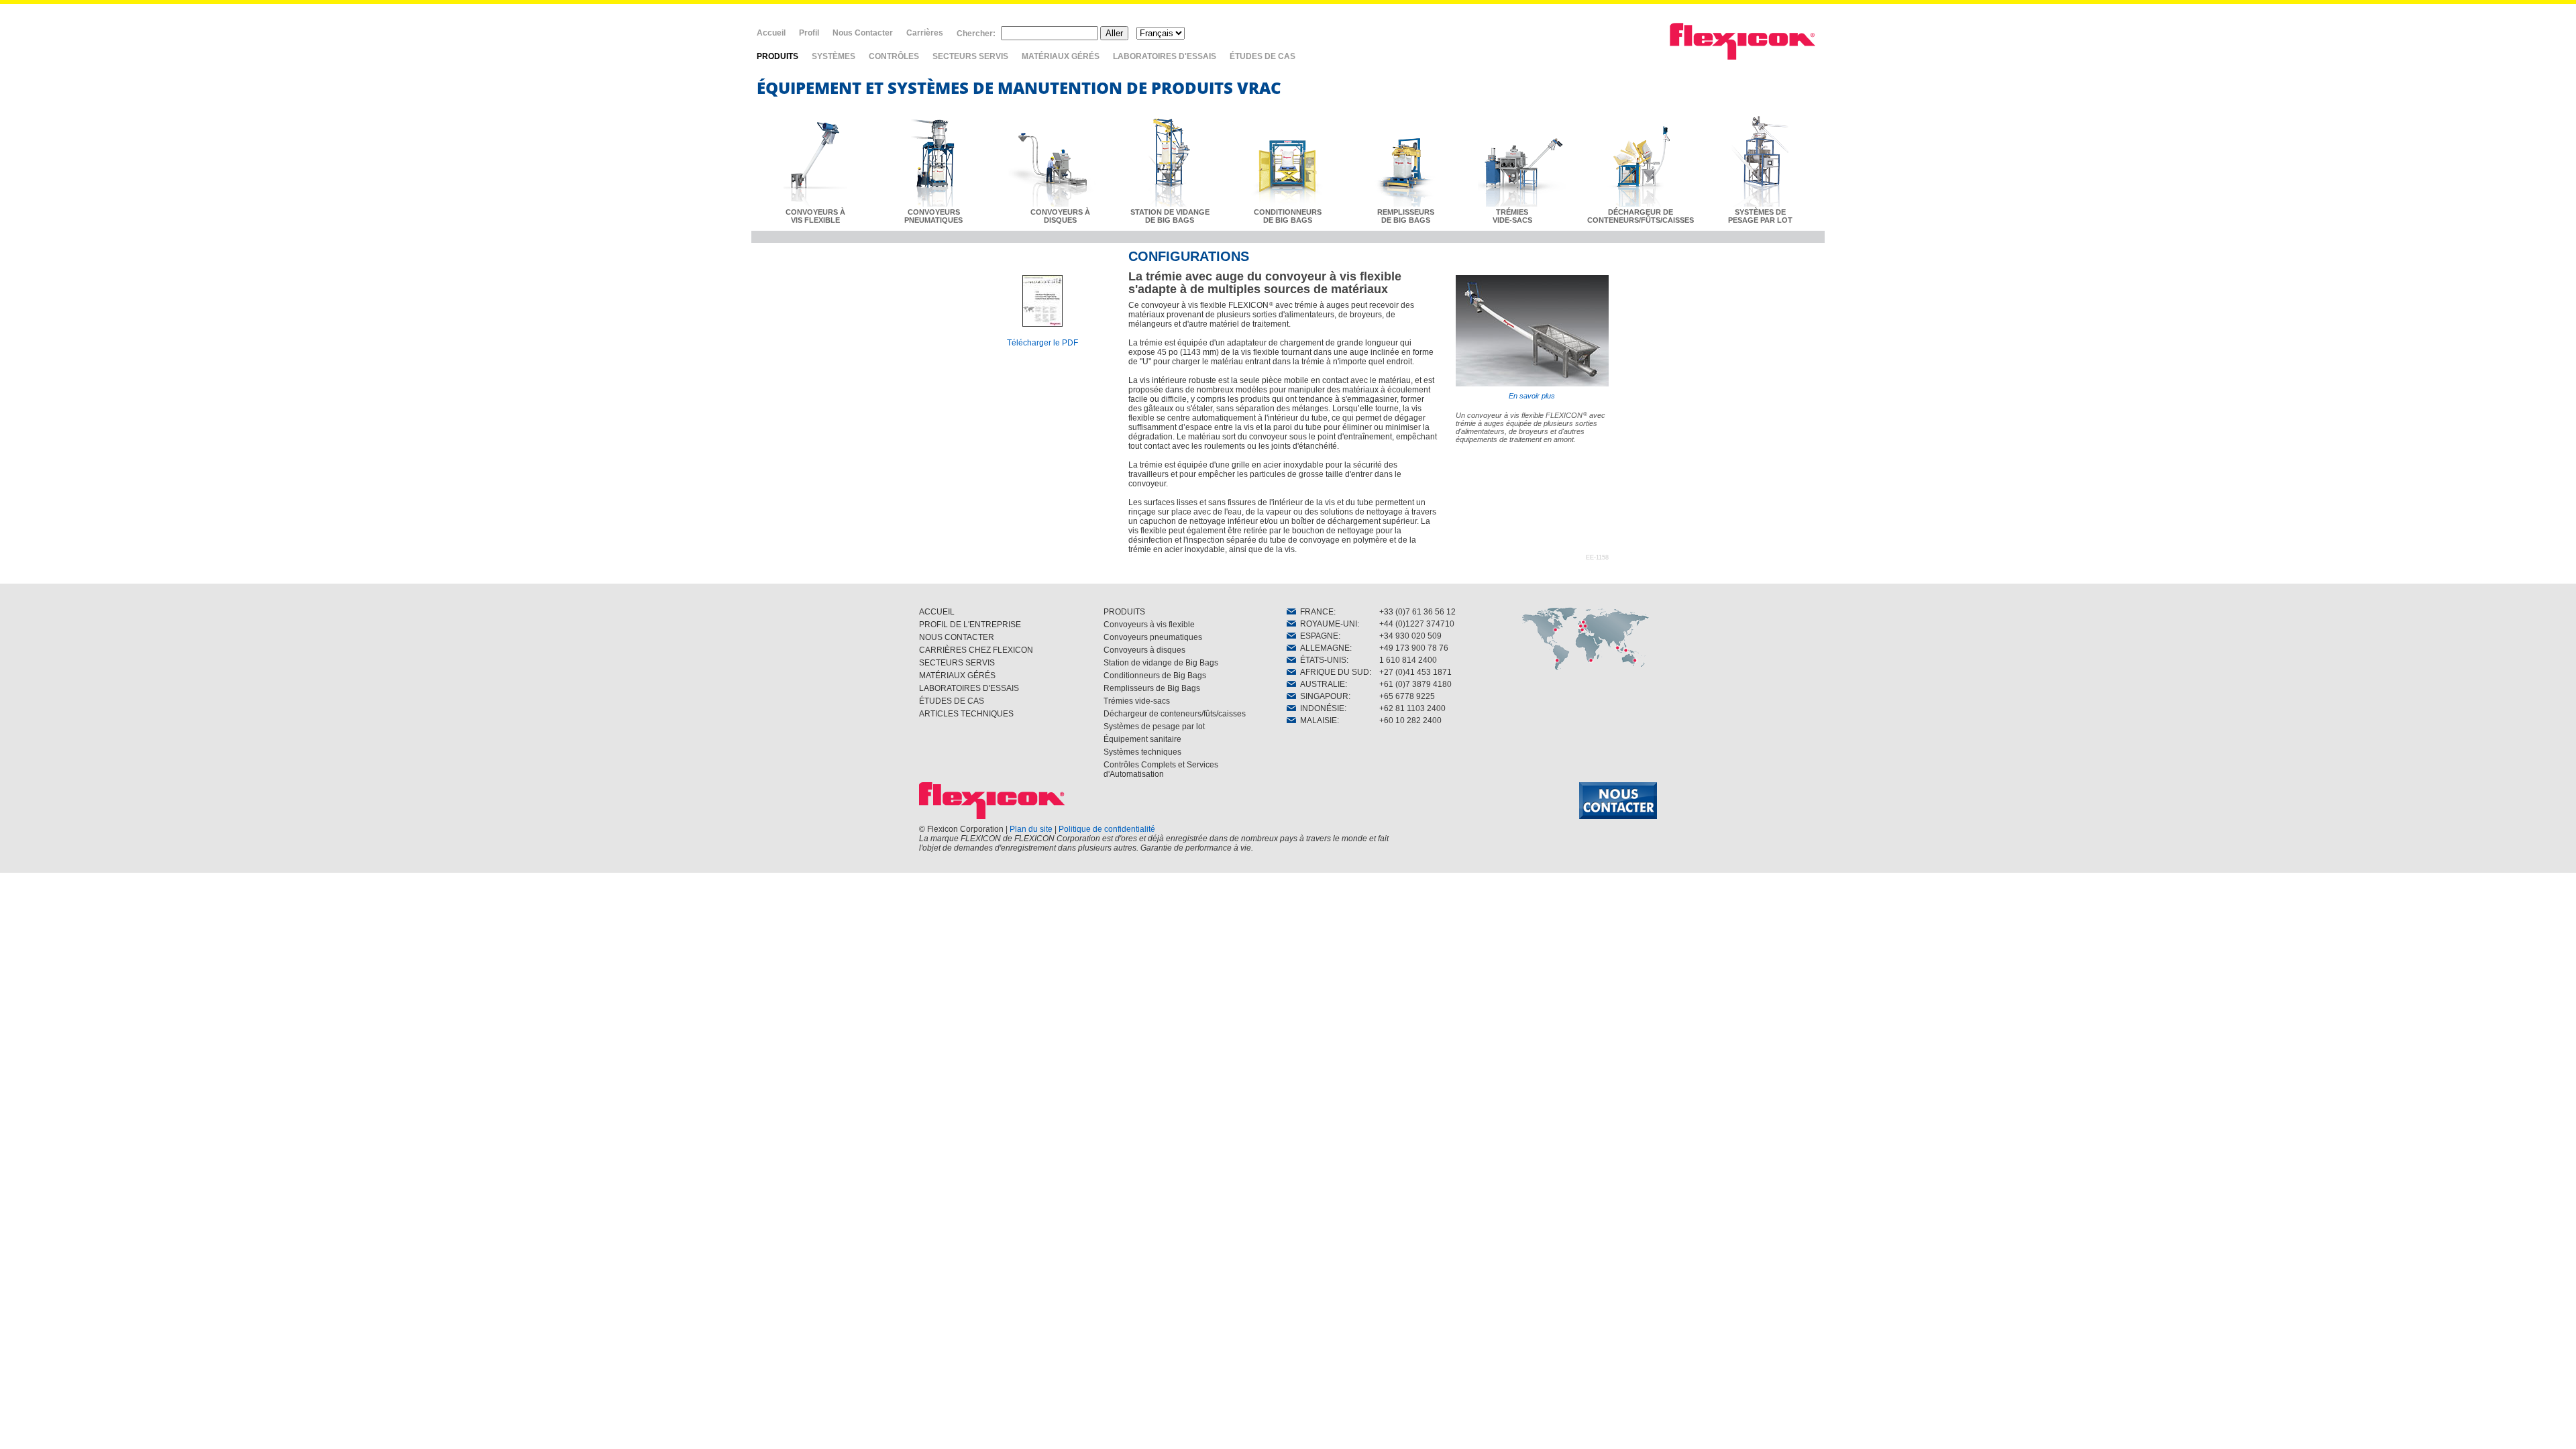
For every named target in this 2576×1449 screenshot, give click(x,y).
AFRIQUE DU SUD (1333, 672)
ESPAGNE (1317, 636)
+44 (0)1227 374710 (1417, 624)
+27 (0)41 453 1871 (1415, 672)
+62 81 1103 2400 (1412, 708)
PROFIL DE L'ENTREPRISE (970, 625)
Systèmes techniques (1142, 752)
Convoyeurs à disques (1144, 650)
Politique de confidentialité (1107, 829)
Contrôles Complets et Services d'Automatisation (1161, 769)
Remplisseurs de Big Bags (1152, 688)
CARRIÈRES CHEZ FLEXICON (976, 650)
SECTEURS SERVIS (970, 56)
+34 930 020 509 (1410, 636)
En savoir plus (1532, 396)
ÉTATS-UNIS (1321, 660)
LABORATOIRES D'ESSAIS (1165, 56)
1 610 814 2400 (1408, 660)
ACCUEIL (937, 612)
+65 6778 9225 (1407, 696)
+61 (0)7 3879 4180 (1415, 684)
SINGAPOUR (1322, 696)
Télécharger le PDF (1042, 343)
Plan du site (1031, 829)
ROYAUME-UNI (1327, 624)
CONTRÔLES (894, 56)
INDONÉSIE (1320, 708)
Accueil (771, 33)
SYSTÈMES (834, 56)
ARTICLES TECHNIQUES (966, 714)
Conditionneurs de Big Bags (1155, 676)
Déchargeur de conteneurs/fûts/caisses (1175, 714)
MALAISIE (1317, 720)
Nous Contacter (863, 33)
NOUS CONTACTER (957, 637)
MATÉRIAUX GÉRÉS (1061, 56)
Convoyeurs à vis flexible (1149, 625)
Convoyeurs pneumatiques (1153, 637)
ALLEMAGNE (1323, 648)
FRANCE (1315, 612)
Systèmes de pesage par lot (1154, 727)
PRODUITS (777, 56)
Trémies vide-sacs (1137, 701)
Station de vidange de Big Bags (1161, 663)
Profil (809, 33)
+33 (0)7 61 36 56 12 (1417, 612)
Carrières (925, 33)
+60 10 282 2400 (1410, 720)
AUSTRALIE (1321, 684)
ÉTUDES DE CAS (1263, 56)
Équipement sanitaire (1142, 739)
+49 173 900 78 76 (1414, 648)
